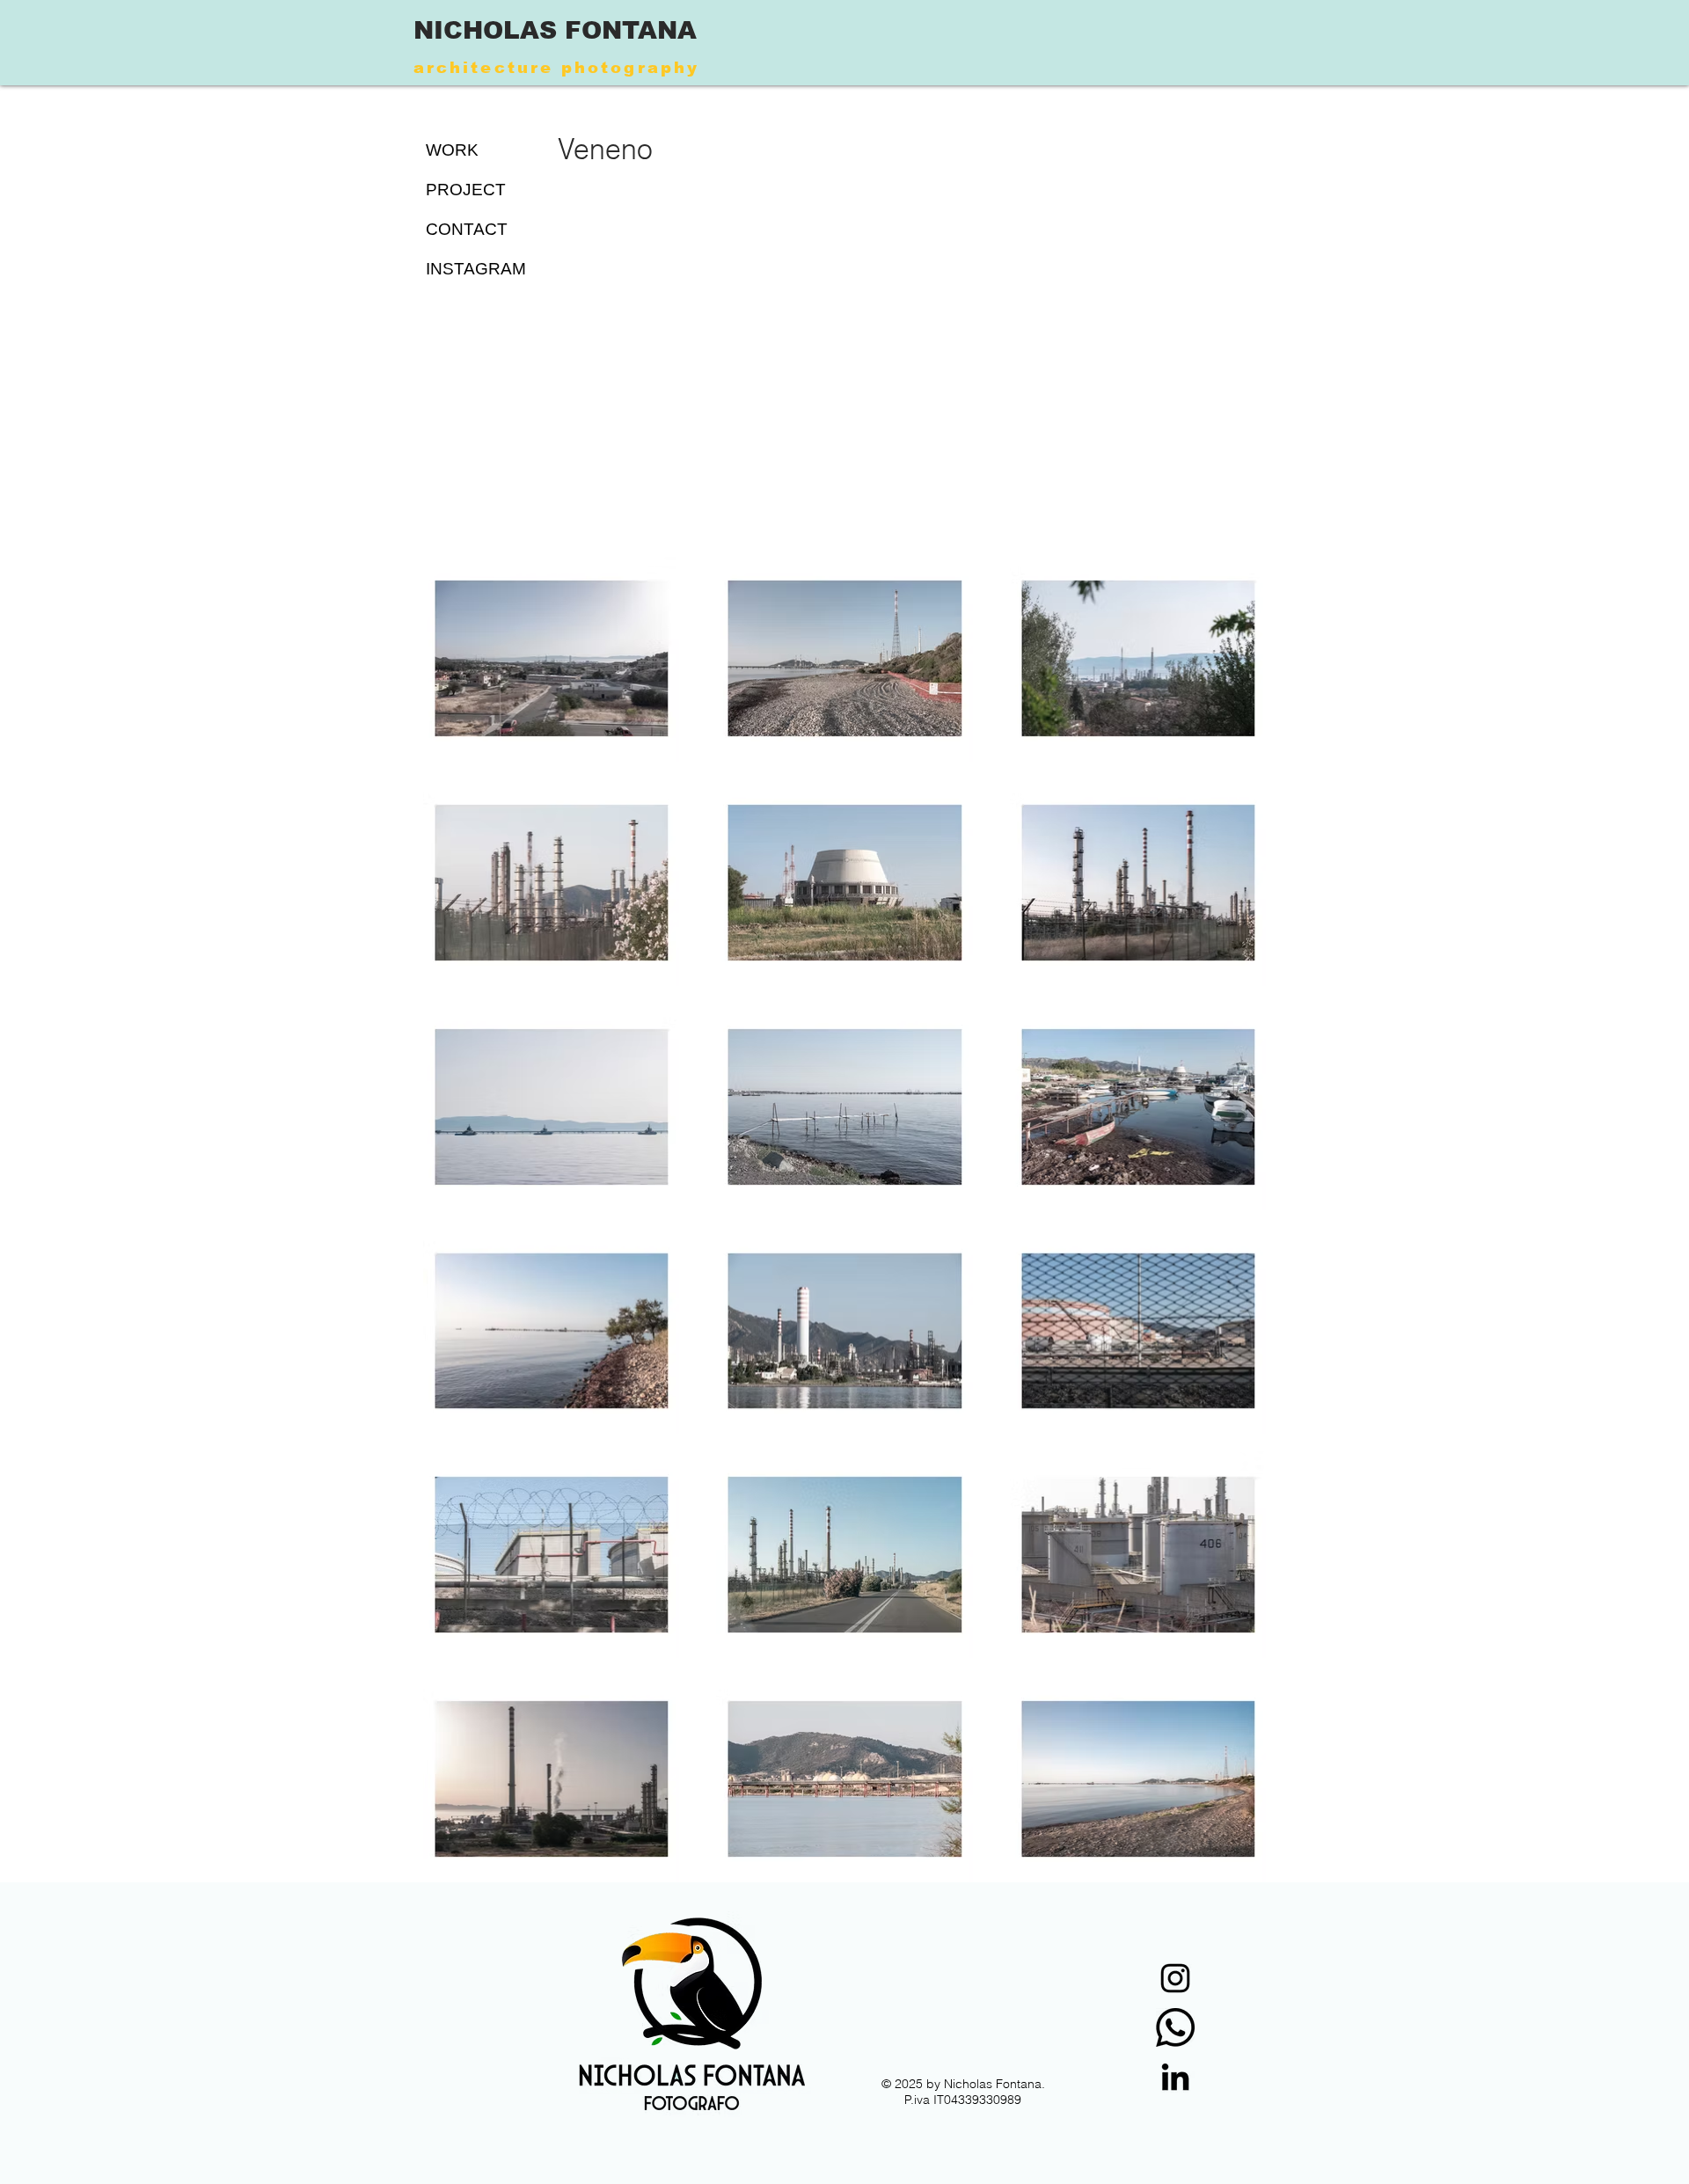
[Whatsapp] (1175, 2027)
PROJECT (466, 190)
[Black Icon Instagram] (1175, 1978)
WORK (452, 150)
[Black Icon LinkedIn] (1175, 2077)
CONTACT (467, 229)
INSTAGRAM (474, 269)
